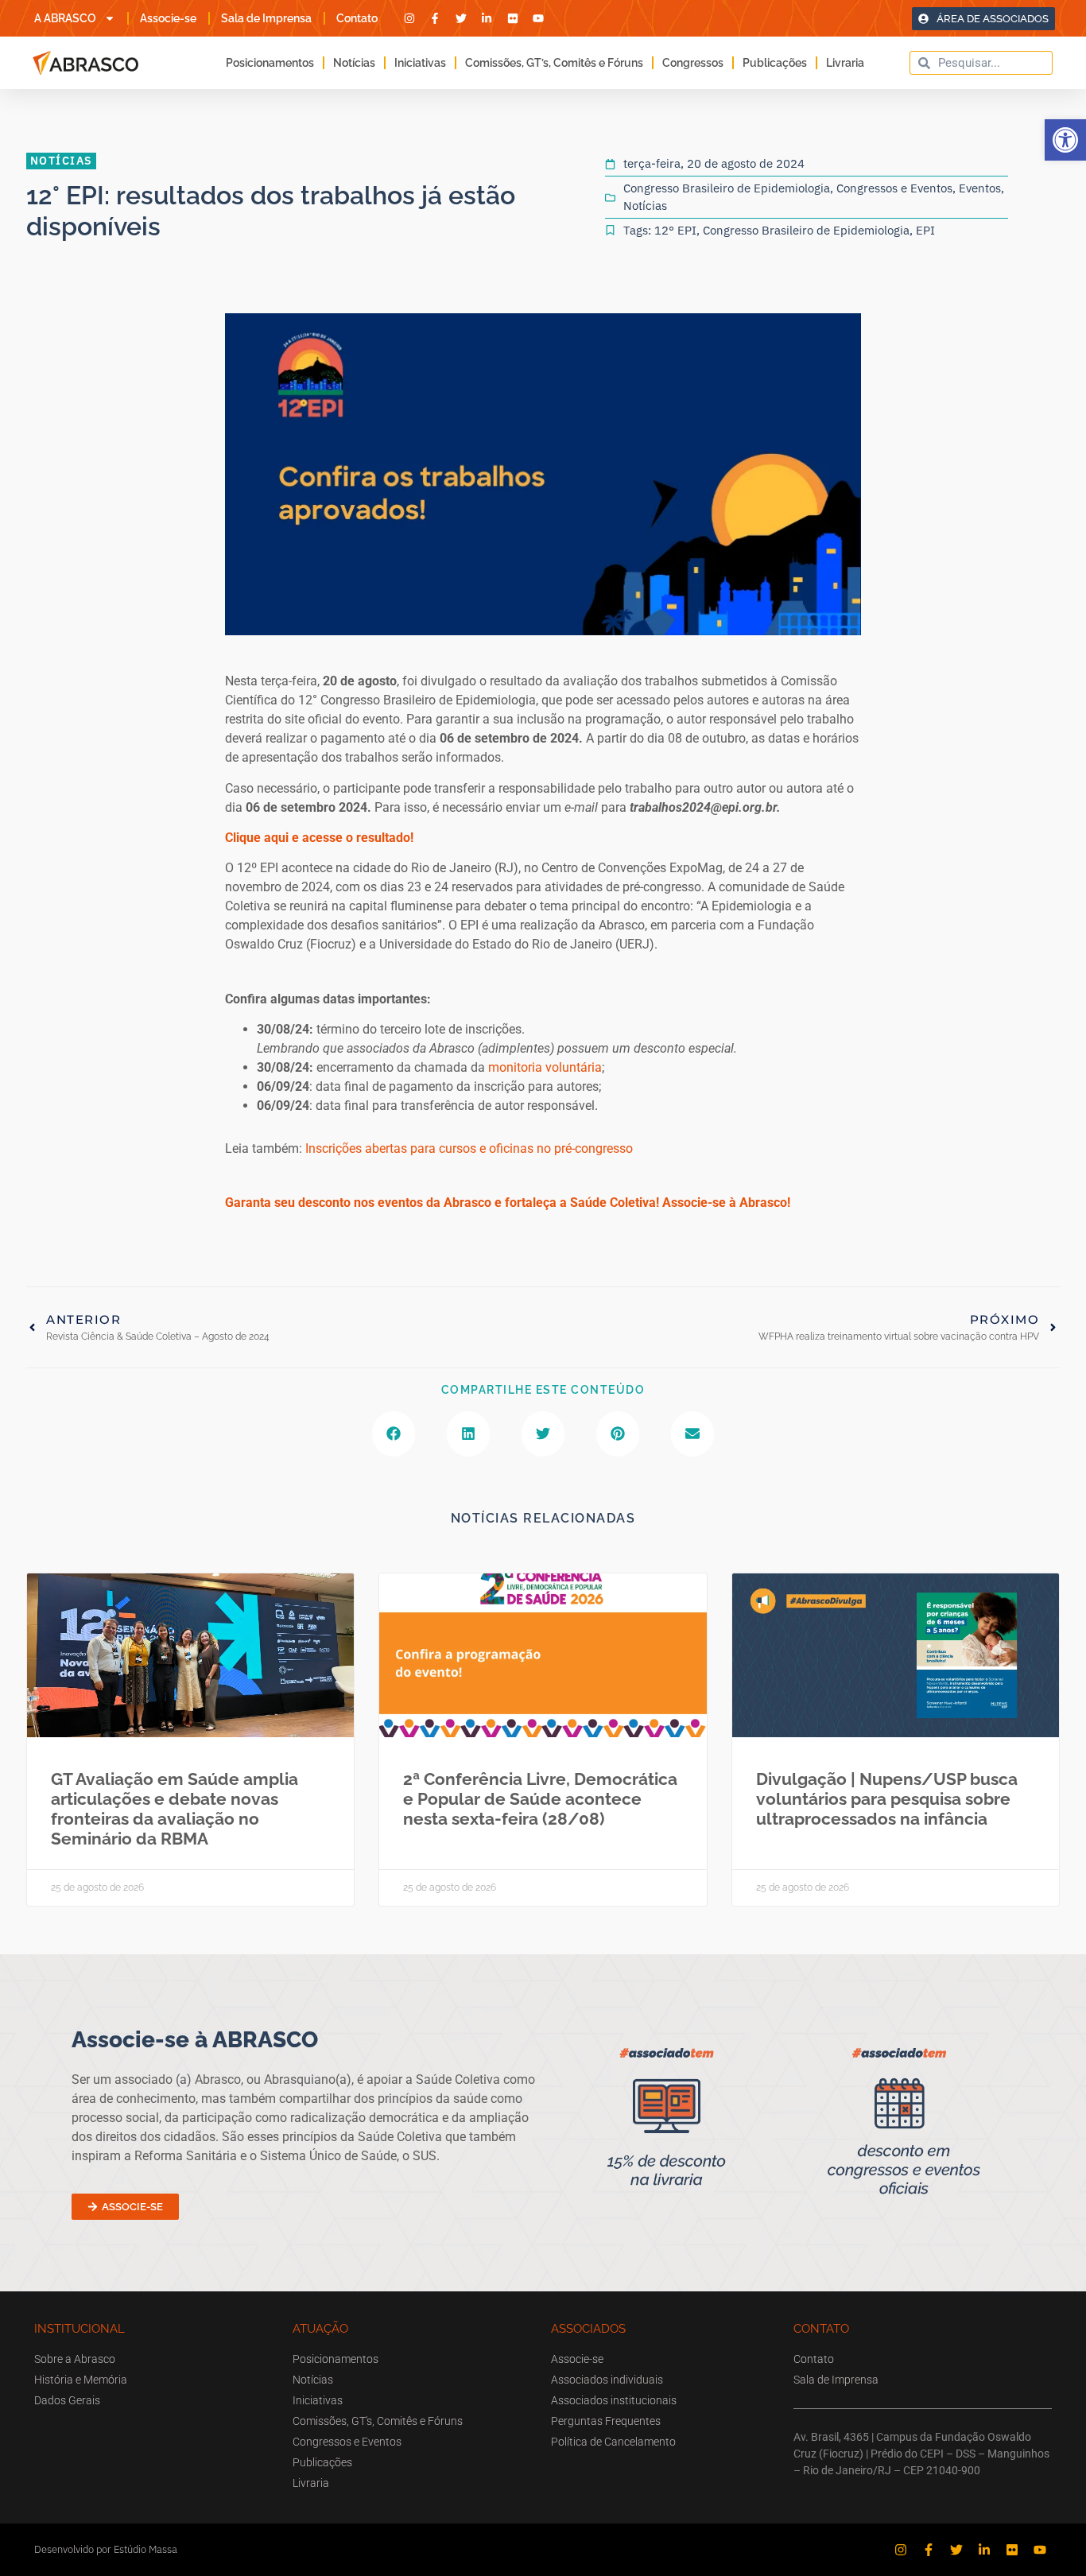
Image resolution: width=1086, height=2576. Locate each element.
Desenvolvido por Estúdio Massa (106, 2549)
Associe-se (168, 18)
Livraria (845, 63)
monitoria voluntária (545, 1067)
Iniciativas (420, 63)
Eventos (980, 188)
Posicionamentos (270, 63)
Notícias (354, 63)
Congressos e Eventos (894, 188)
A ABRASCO (65, 18)
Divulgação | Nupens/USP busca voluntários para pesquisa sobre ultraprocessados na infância (887, 1799)
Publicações (775, 63)
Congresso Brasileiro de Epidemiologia (727, 188)
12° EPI (675, 230)
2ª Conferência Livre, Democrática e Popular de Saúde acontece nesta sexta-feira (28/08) (540, 1799)
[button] (1065, 140)
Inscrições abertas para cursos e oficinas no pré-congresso (469, 1148)
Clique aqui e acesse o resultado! (319, 838)
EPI (925, 230)
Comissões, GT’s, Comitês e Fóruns (554, 63)
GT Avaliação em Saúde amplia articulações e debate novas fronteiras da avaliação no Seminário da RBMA (175, 1809)
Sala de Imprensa (266, 18)
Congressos (693, 63)
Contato (357, 18)
